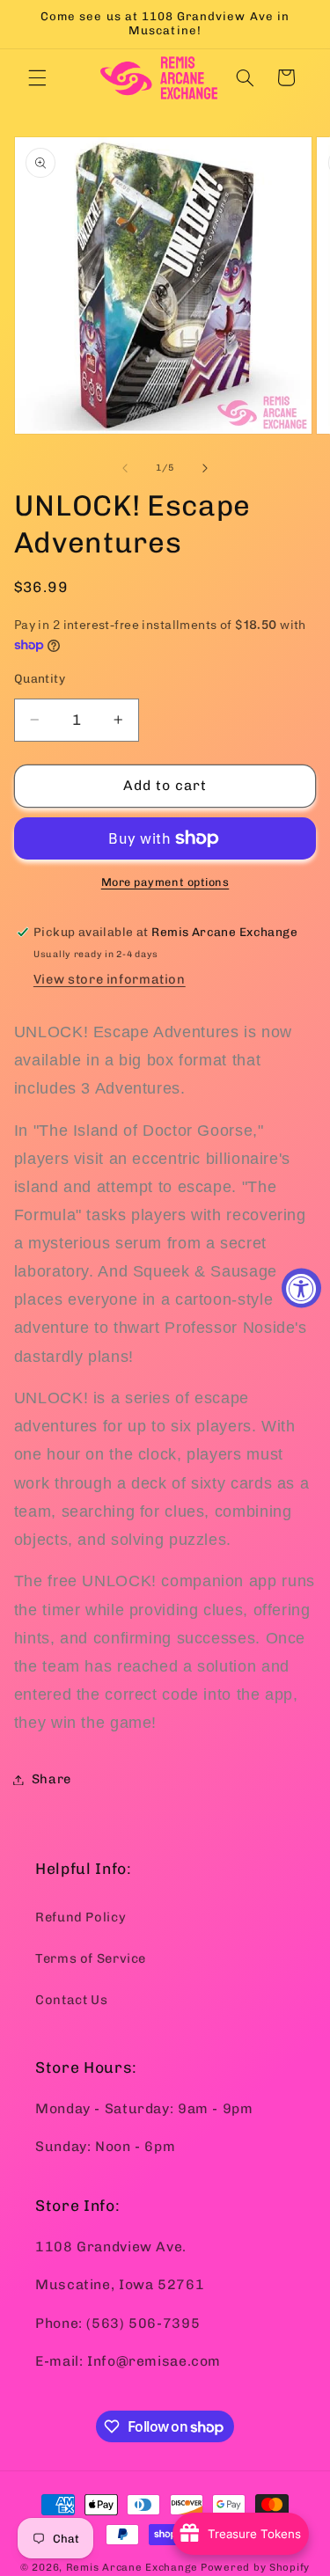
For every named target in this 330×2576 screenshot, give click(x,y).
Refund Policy (81, 1917)
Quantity (40, 678)
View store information (110, 979)
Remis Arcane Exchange (132, 2567)
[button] (37, 77)
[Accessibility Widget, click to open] (301, 1288)
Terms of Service (91, 1958)
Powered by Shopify (255, 2567)
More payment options (165, 882)
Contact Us (71, 2000)
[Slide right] (205, 468)
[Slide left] (125, 468)
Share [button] (51, 1779)
